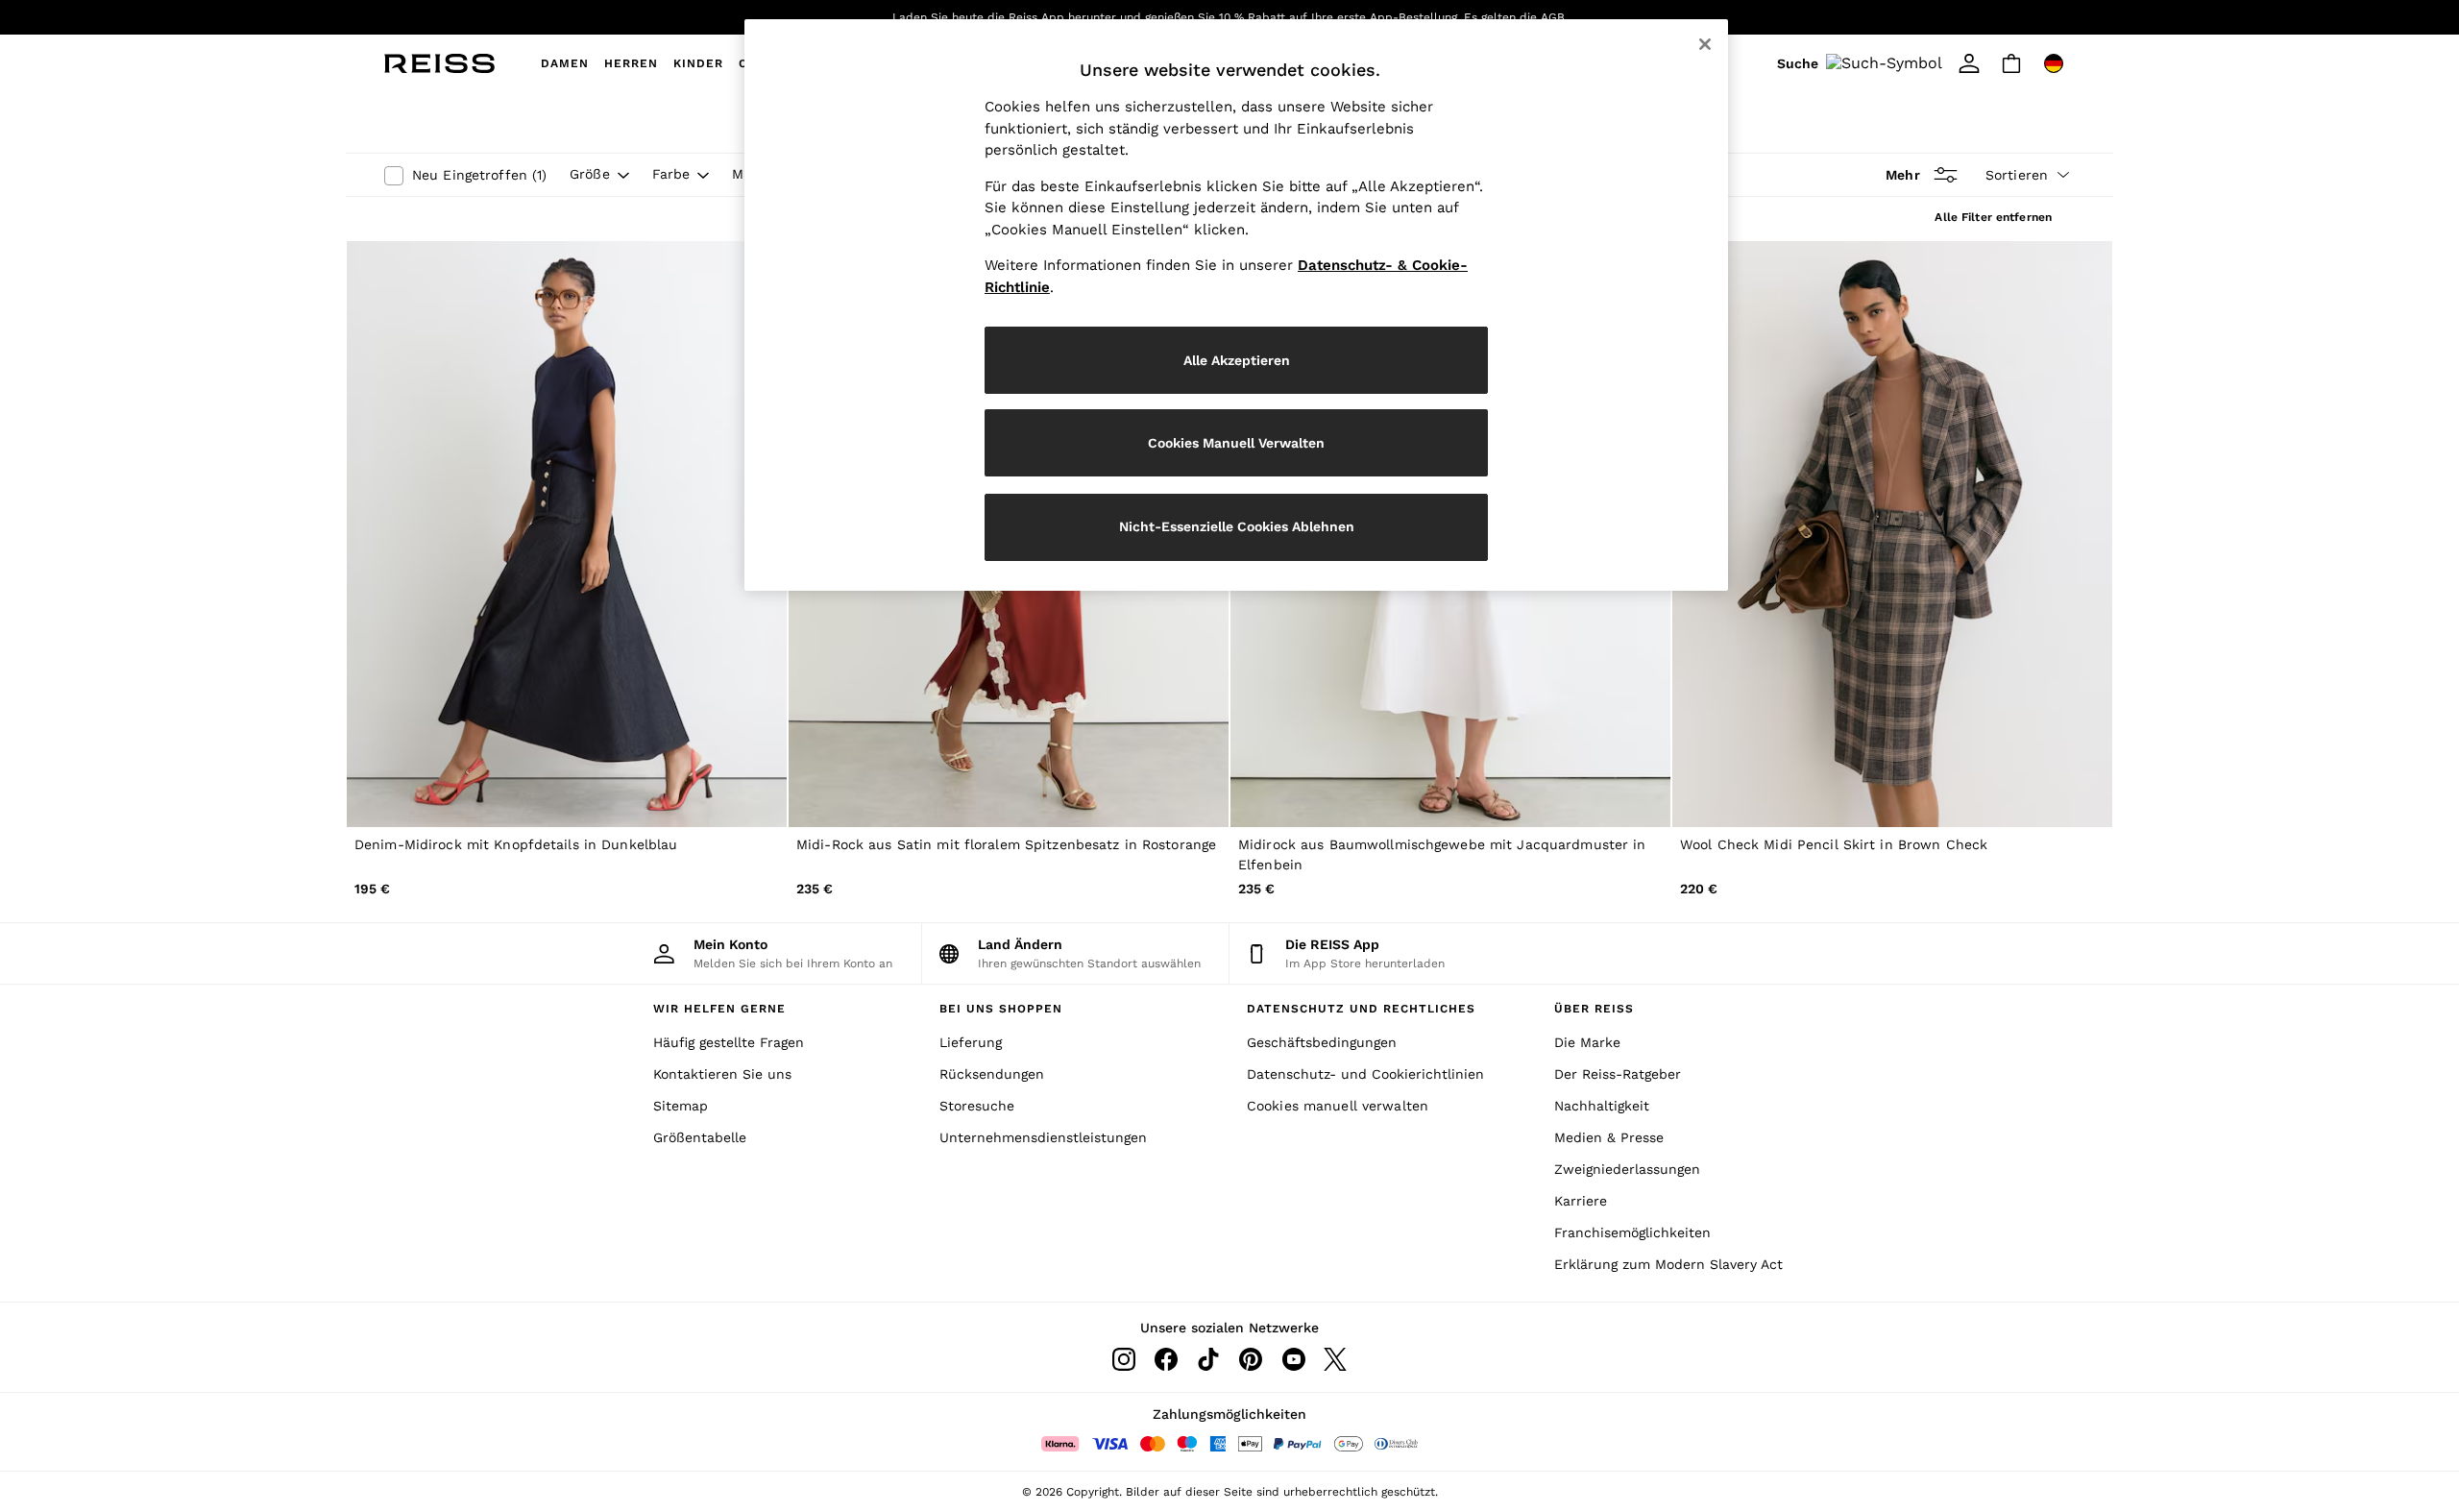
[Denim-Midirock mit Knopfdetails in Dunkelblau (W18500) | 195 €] (567, 535)
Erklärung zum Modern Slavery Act (1668, 1264)
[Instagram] (1124, 1359)
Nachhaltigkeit (1602, 1106)
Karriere (1581, 1201)
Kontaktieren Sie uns (722, 1074)
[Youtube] (1293, 1359)
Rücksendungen (992, 1074)
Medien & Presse (1609, 1137)
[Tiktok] (1208, 1359)
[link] (1863, 63)
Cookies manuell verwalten (1338, 1106)
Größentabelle (700, 1137)
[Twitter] (1335, 1359)
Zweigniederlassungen (1627, 1169)
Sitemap (681, 1106)
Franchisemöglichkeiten (1632, 1232)
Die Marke (1587, 1042)
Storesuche (977, 1106)
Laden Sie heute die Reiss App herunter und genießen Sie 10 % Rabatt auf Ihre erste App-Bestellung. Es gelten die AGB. (1230, 17)
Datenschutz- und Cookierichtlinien (1365, 1074)
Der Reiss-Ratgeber (1618, 1074)
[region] (1236, 305)
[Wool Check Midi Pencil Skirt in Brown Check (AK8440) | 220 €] (1892, 535)
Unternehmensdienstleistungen (1043, 1137)
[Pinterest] (1251, 1359)
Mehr (1902, 175)
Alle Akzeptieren (1237, 360)
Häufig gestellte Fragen (729, 1042)
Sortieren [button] (2017, 175)
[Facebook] (1166, 1359)
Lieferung (971, 1042)
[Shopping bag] (2011, 63)
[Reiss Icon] (439, 63)
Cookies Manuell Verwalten (1236, 443)
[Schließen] (1705, 44)
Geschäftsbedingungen (1322, 1042)
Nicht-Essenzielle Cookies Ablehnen (1237, 526)
